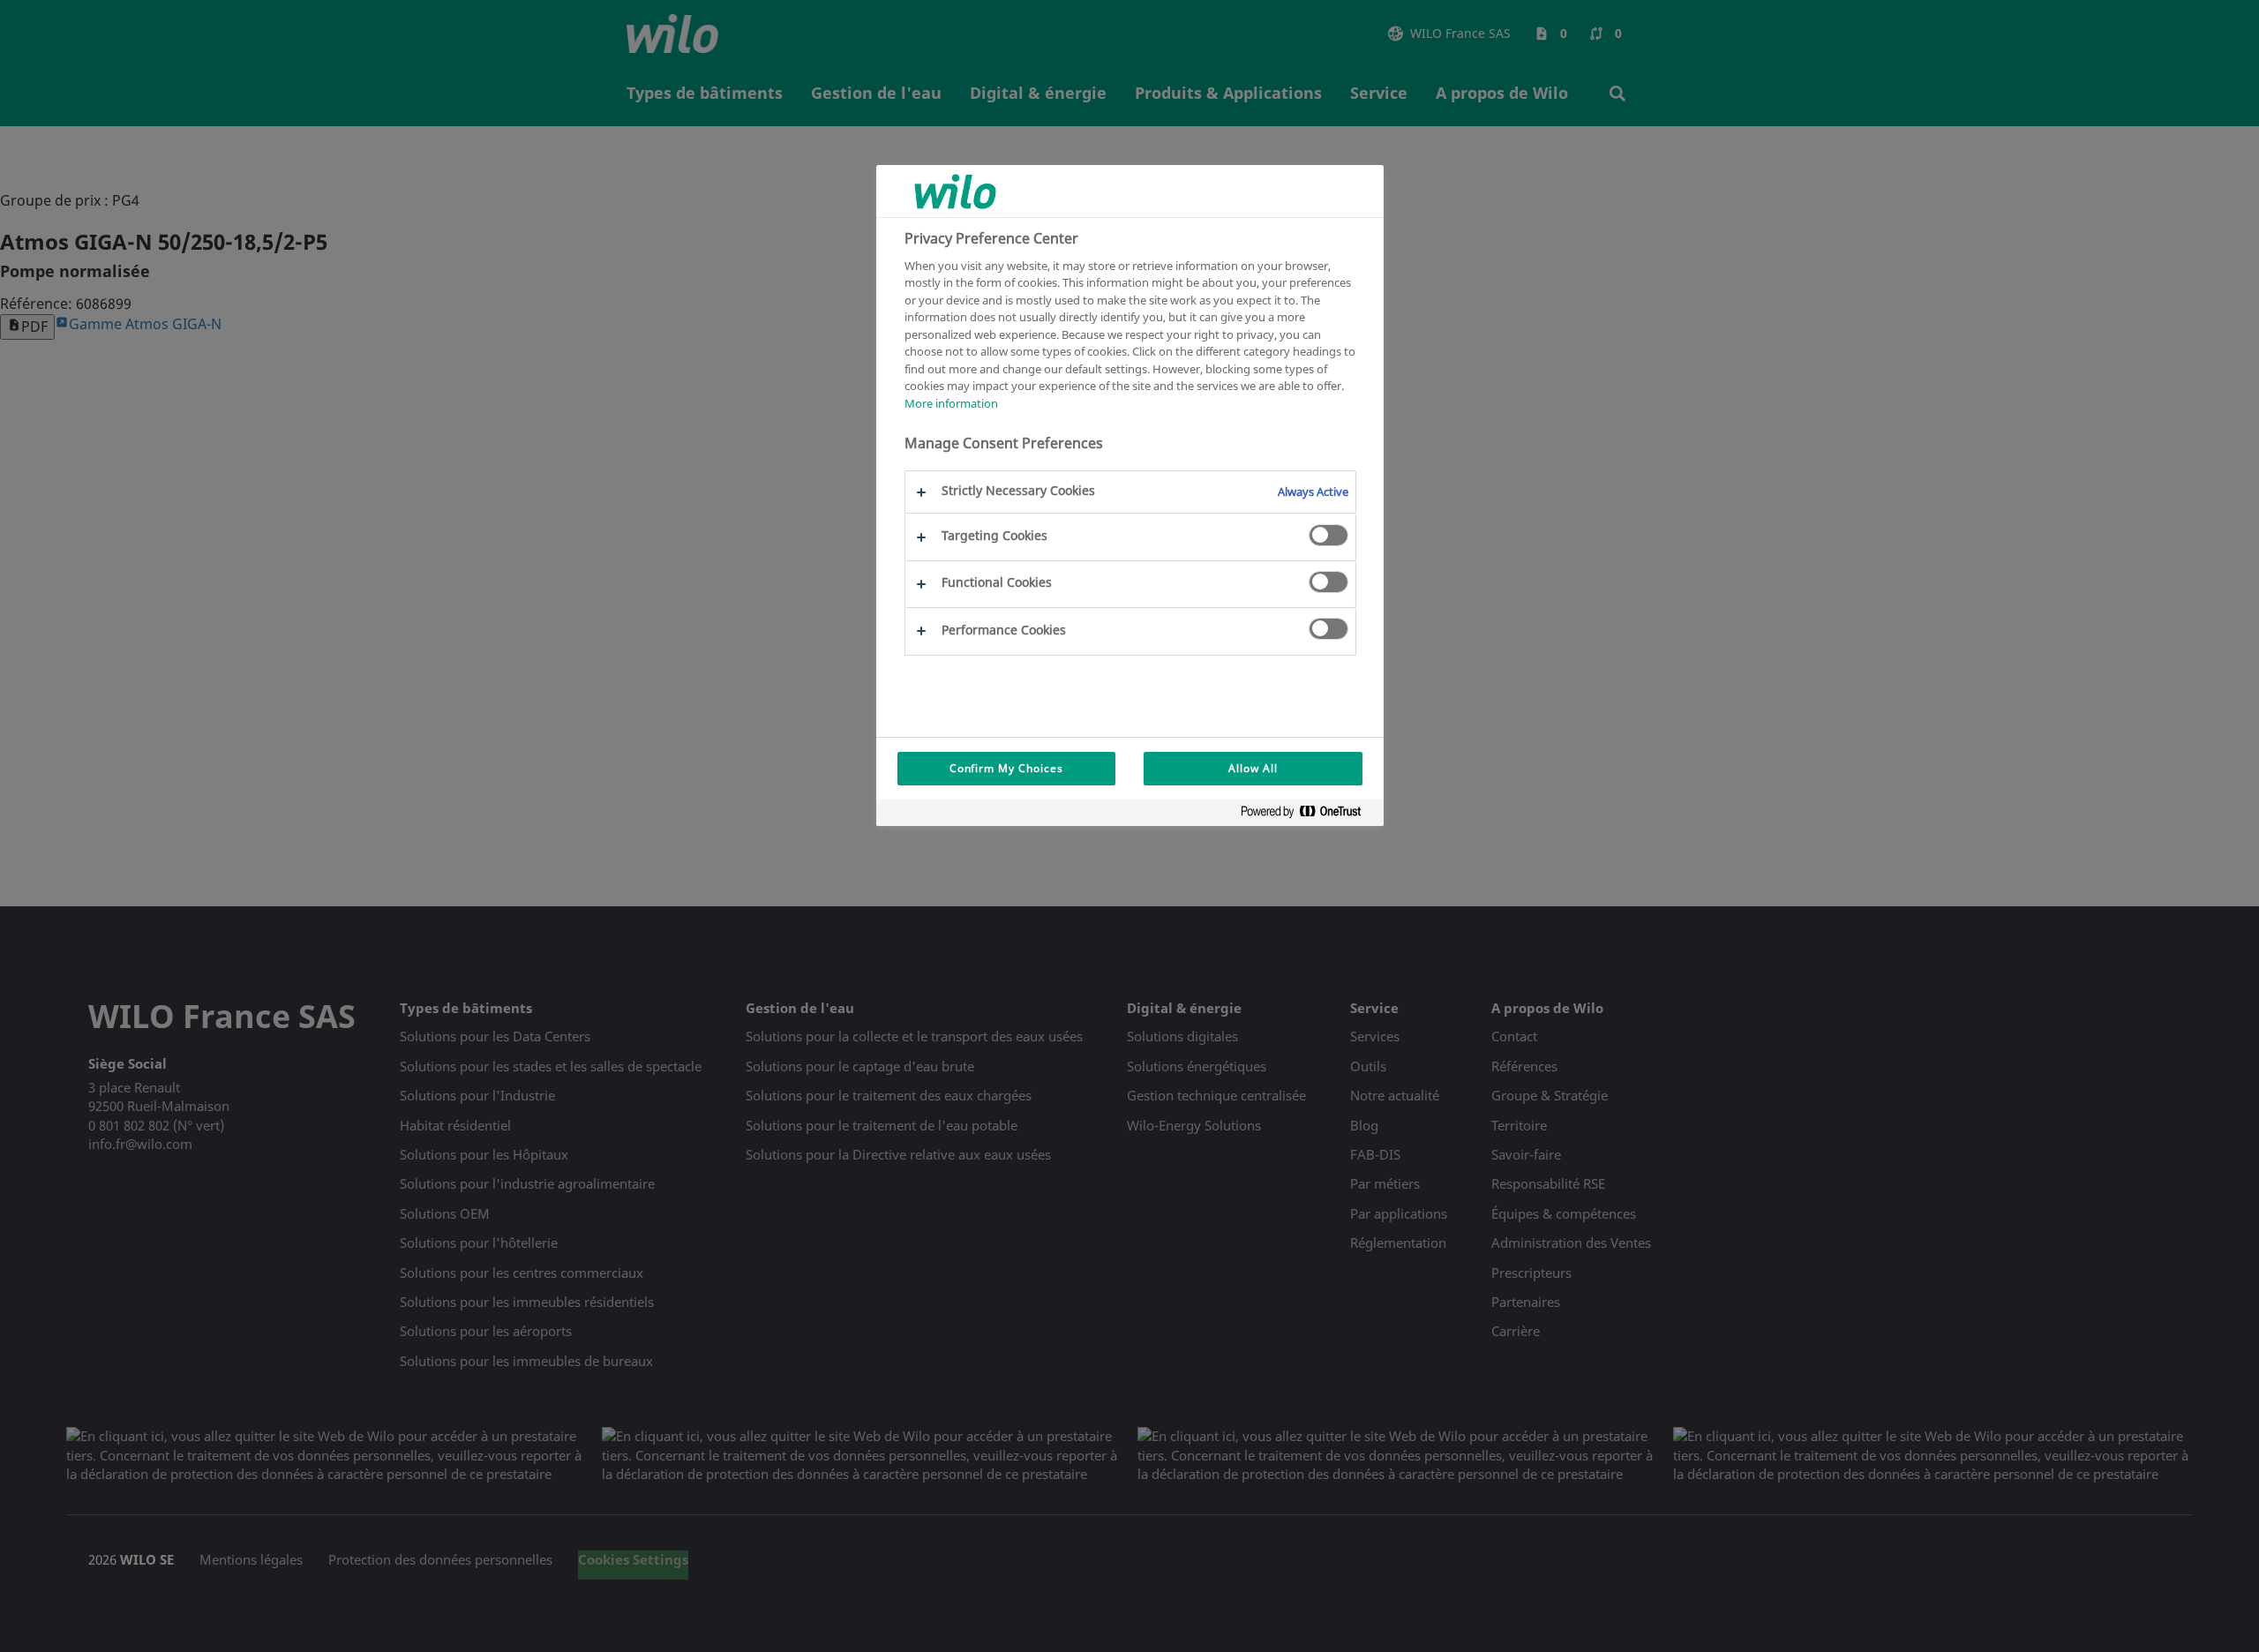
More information (951, 403)
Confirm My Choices (1006, 768)
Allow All (1253, 768)
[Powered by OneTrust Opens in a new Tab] (1308, 815)
